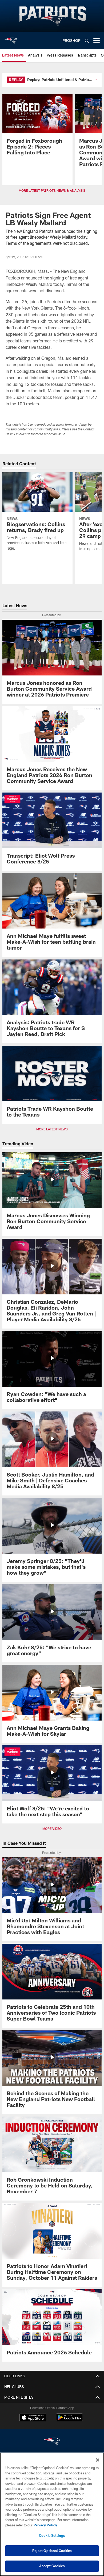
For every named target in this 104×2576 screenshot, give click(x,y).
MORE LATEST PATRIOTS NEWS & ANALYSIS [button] (52, 190)
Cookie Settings (52, 2535)
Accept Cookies (52, 2566)
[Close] (98, 2460)
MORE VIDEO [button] (52, 1829)
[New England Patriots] (52, 2442)
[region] (52, 2514)
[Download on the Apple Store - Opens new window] (33, 2418)
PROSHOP (71, 40)
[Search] (87, 41)
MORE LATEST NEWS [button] (52, 1129)
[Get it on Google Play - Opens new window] (69, 2420)
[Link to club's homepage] (11, 38)
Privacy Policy (45, 2525)
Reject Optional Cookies (52, 2551)
